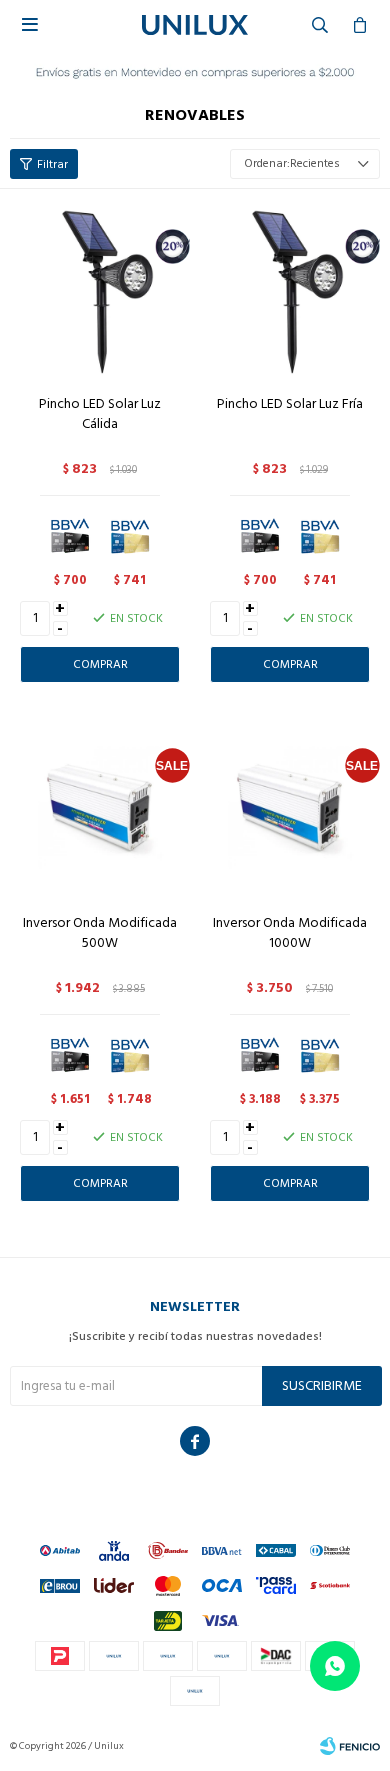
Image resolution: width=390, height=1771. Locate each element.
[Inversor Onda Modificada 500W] (100, 808)
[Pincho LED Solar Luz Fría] (290, 289)
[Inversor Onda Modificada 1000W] (290, 808)
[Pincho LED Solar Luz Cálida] (100, 289)
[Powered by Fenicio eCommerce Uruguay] (350, 1746)
